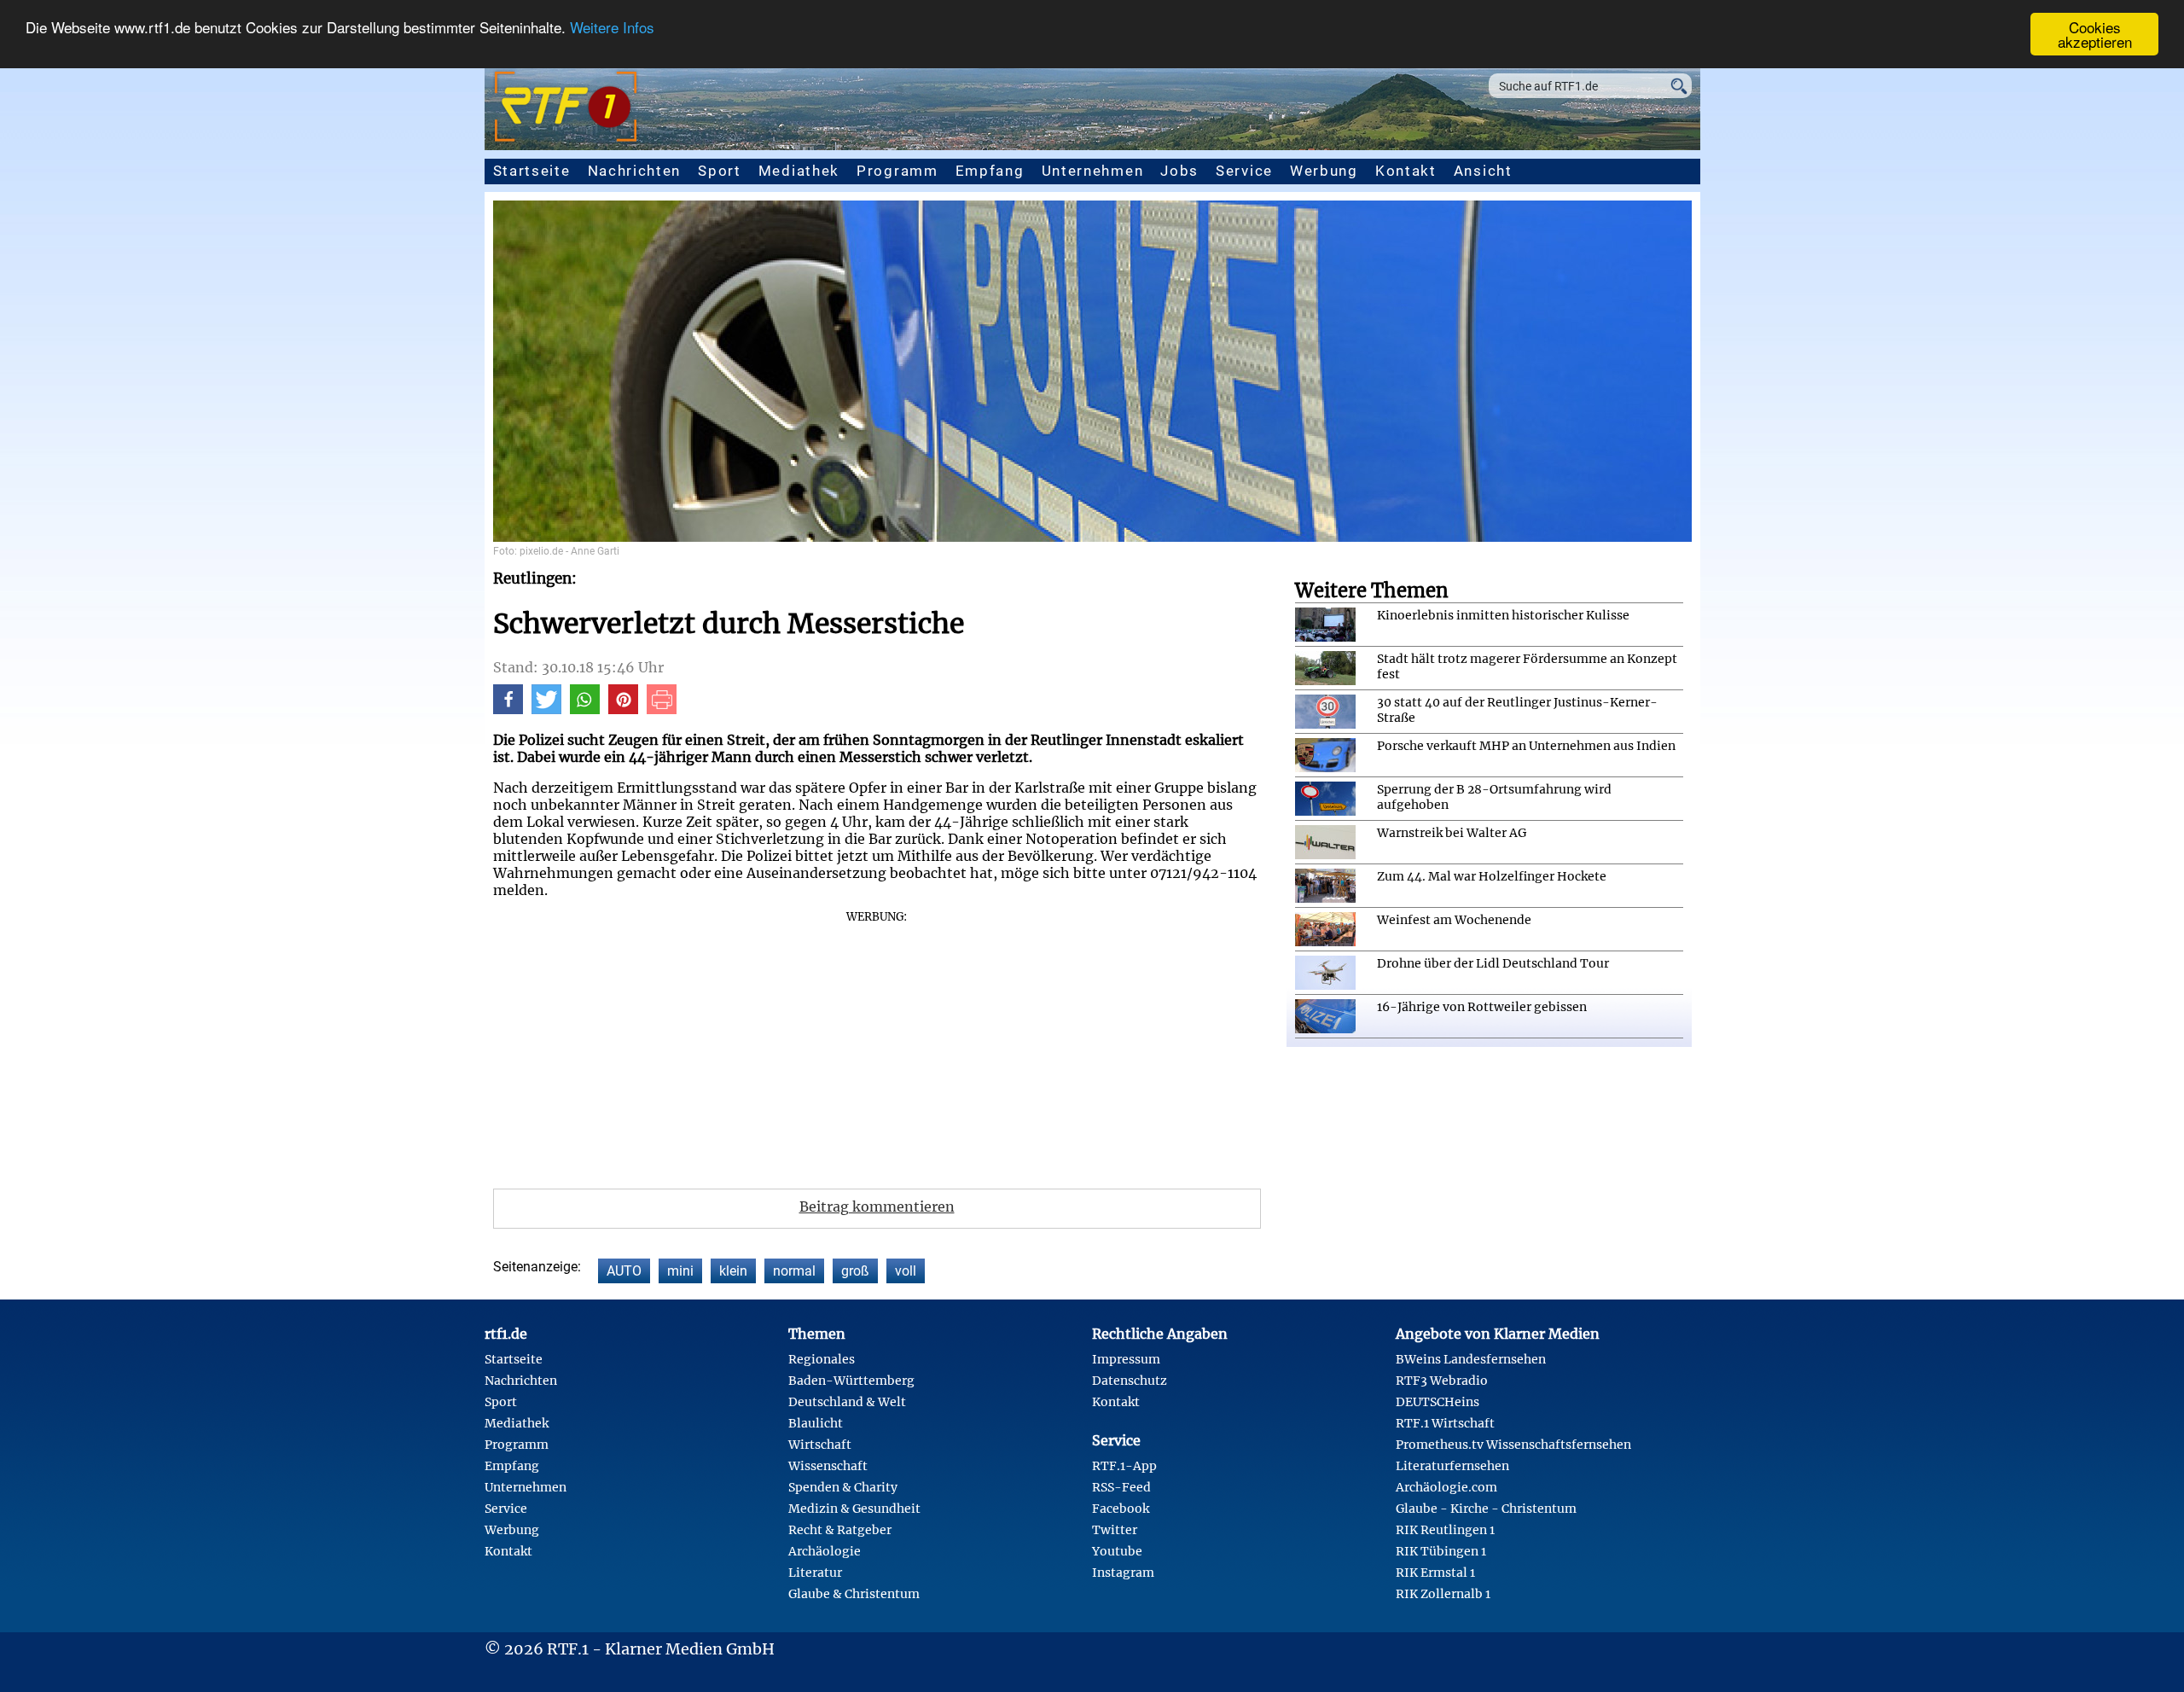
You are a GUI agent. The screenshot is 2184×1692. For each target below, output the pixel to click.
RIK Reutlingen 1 (1445, 1530)
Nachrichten (635, 171)
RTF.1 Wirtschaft (1445, 1423)
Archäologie (825, 1551)
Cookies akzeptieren (2095, 34)
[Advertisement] (877, 1044)
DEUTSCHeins (1438, 1402)
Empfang (990, 171)
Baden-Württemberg (851, 1381)
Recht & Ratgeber (840, 1530)
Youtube (1117, 1551)
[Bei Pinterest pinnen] (623, 709)
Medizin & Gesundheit (854, 1509)
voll (906, 1271)
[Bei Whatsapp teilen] (585, 709)
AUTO (624, 1271)
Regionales (822, 1359)
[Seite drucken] (662, 709)
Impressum (1126, 1359)
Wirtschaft (820, 1445)
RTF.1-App (1124, 1466)
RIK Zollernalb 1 (1443, 1594)
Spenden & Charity (843, 1487)
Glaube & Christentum (854, 1594)
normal (794, 1271)
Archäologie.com (1446, 1487)
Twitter (1115, 1530)
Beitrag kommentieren (877, 1206)
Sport (720, 171)
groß (855, 1271)
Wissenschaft (828, 1466)
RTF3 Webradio (1442, 1381)
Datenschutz (1130, 1381)
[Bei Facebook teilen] (508, 709)
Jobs (1179, 171)
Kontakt (1406, 171)
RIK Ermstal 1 (1435, 1573)
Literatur (815, 1573)
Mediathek (799, 171)
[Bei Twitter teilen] (546, 709)
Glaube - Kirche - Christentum (1486, 1509)
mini (680, 1271)
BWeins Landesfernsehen (1471, 1359)
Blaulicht (816, 1423)
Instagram (1123, 1573)
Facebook (1121, 1509)
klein (733, 1271)
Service (1244, 171)
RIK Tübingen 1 (1441, 1551)
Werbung (1324, 171)
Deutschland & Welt (847, 1402)
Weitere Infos (612, 28)
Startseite (532, 171)
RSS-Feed (1121, 1487)
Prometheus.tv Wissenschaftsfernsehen (1513, 1445)
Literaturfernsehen (1452, 1466)
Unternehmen (1093, 171)
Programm (897, 171)
